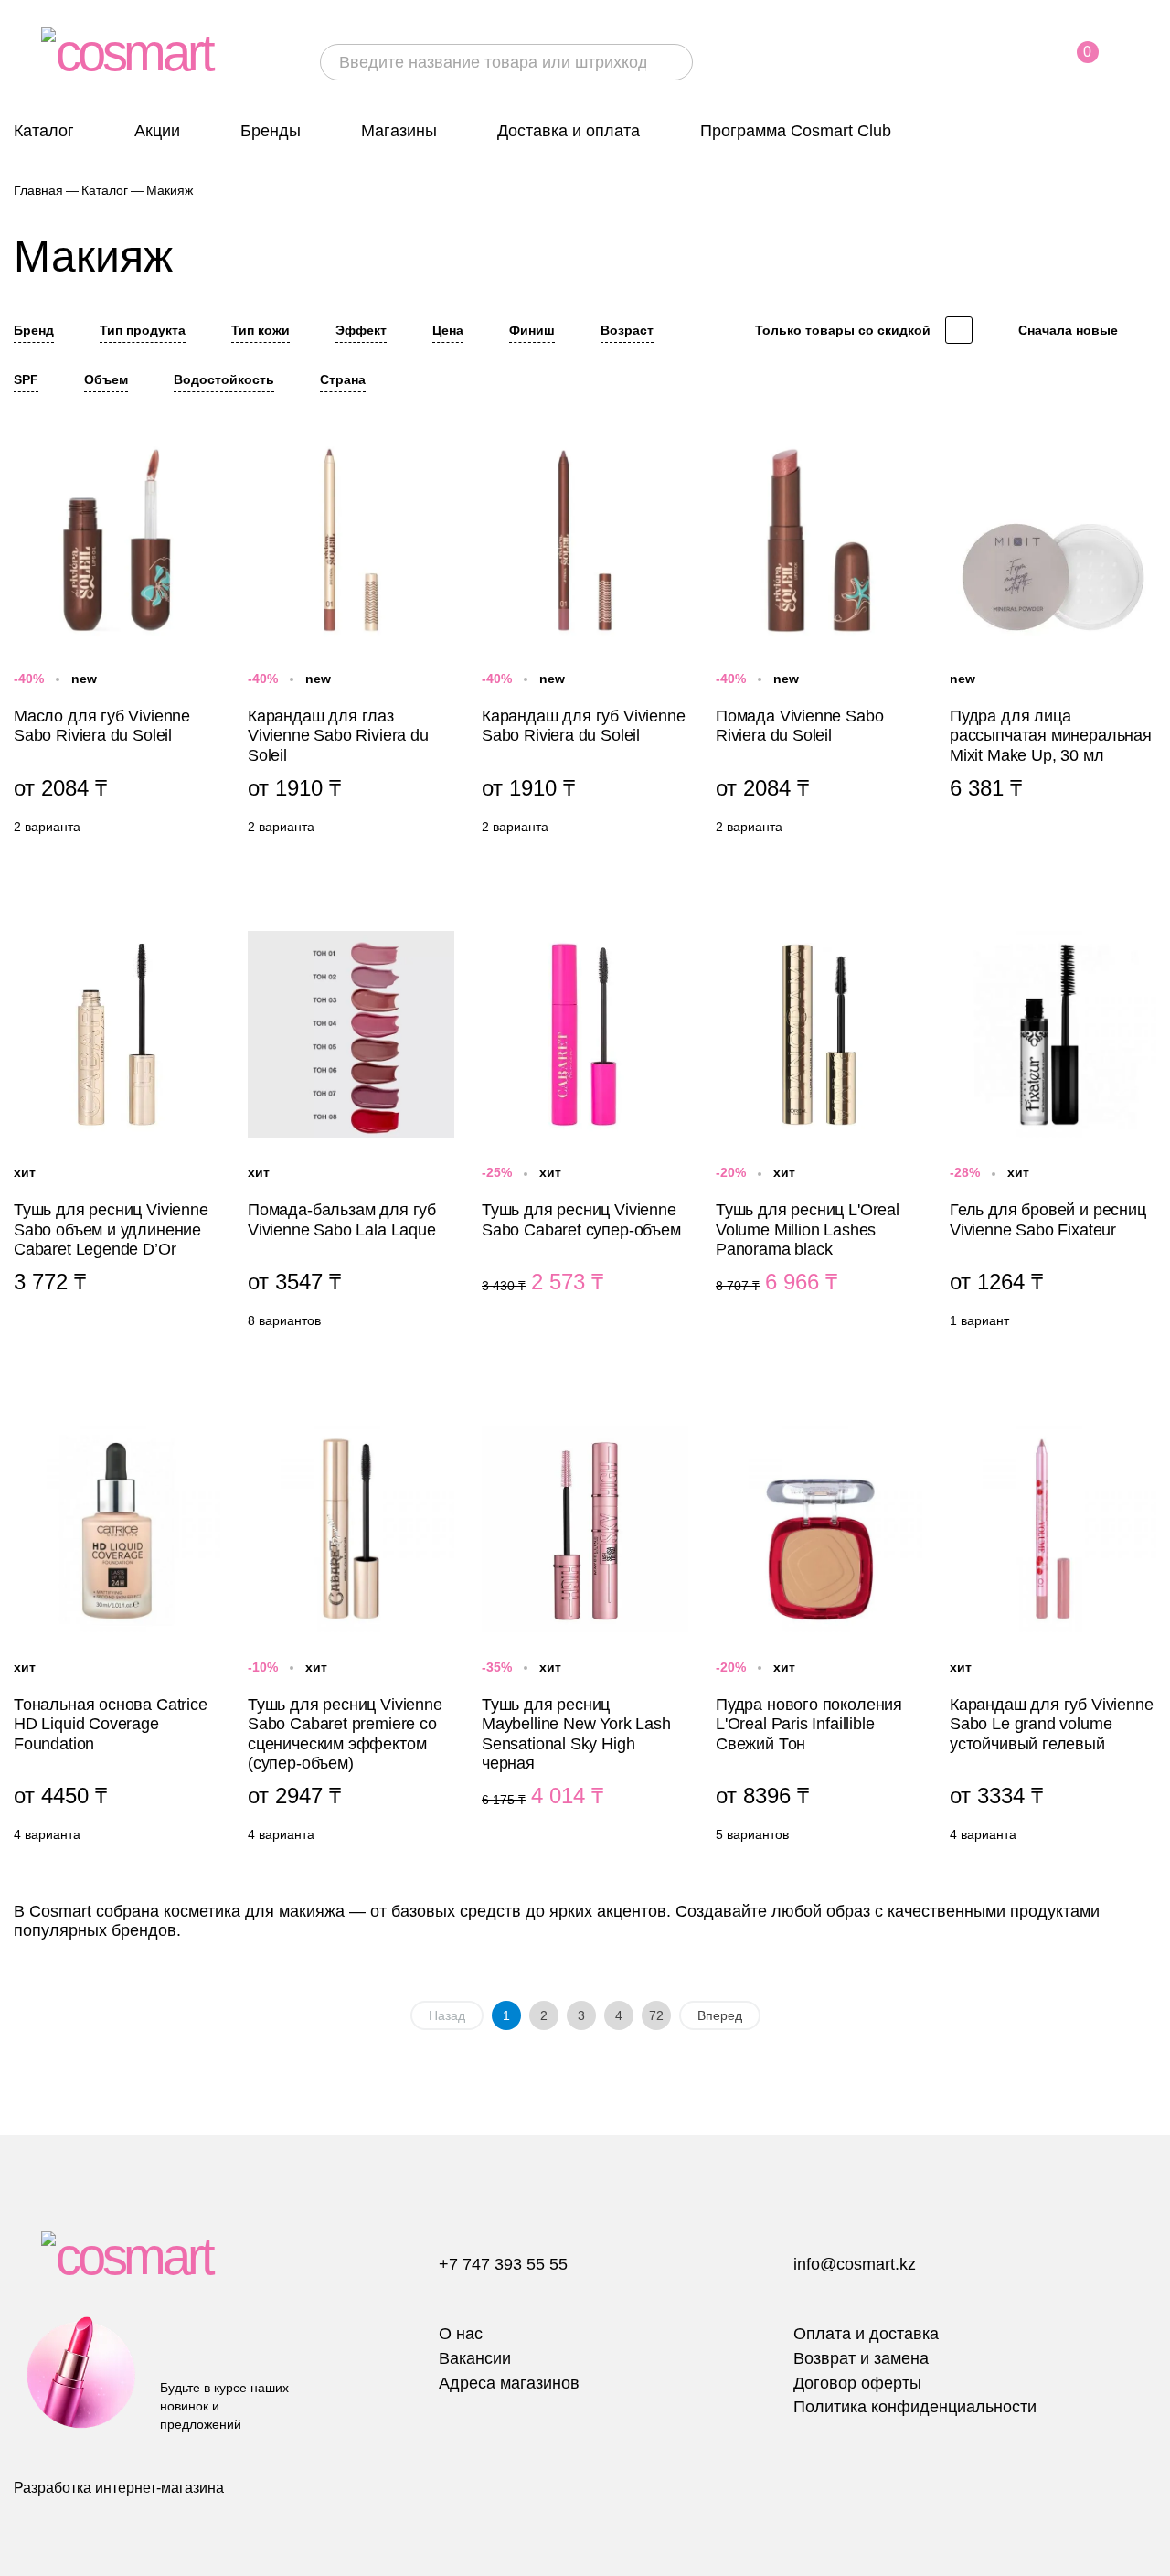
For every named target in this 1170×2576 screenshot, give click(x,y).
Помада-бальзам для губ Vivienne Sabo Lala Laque (351, 1134)
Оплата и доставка (866, 2334)
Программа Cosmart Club (796, 131)
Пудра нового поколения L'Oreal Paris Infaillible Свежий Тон (819, 1639)
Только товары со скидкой (843, 330)
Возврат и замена (861, 2358)
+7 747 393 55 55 (503, 2264)
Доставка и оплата (569, 131)
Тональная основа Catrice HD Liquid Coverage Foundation (117, 1639)
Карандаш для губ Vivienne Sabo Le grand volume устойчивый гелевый (1053, 1639)
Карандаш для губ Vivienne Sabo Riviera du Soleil (585, 640)
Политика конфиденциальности (915, 2407)
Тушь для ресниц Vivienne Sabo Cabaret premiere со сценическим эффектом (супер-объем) (351, 1639)
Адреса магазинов (509, 2383)
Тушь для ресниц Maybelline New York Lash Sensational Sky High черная (585, 1639)
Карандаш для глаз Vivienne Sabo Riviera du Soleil (351, 640)
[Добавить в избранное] (206, 448)
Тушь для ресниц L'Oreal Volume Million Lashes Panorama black (819, 1134)
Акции (157, 131)
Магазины (399, 131)
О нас (461, 2334)
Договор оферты (857, 2383)
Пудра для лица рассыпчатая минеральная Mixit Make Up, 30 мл (1053, 640)
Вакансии (475, 2358)
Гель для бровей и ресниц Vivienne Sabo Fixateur (1053, 1134)
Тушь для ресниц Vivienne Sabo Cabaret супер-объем (585, 1134)
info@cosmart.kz (855, 2264)
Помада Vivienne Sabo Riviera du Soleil (819, 640)
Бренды (271, 131)
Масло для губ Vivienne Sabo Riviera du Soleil (117, 640)
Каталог (44, 131)
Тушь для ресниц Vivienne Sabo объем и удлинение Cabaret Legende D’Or (117, 1134)
